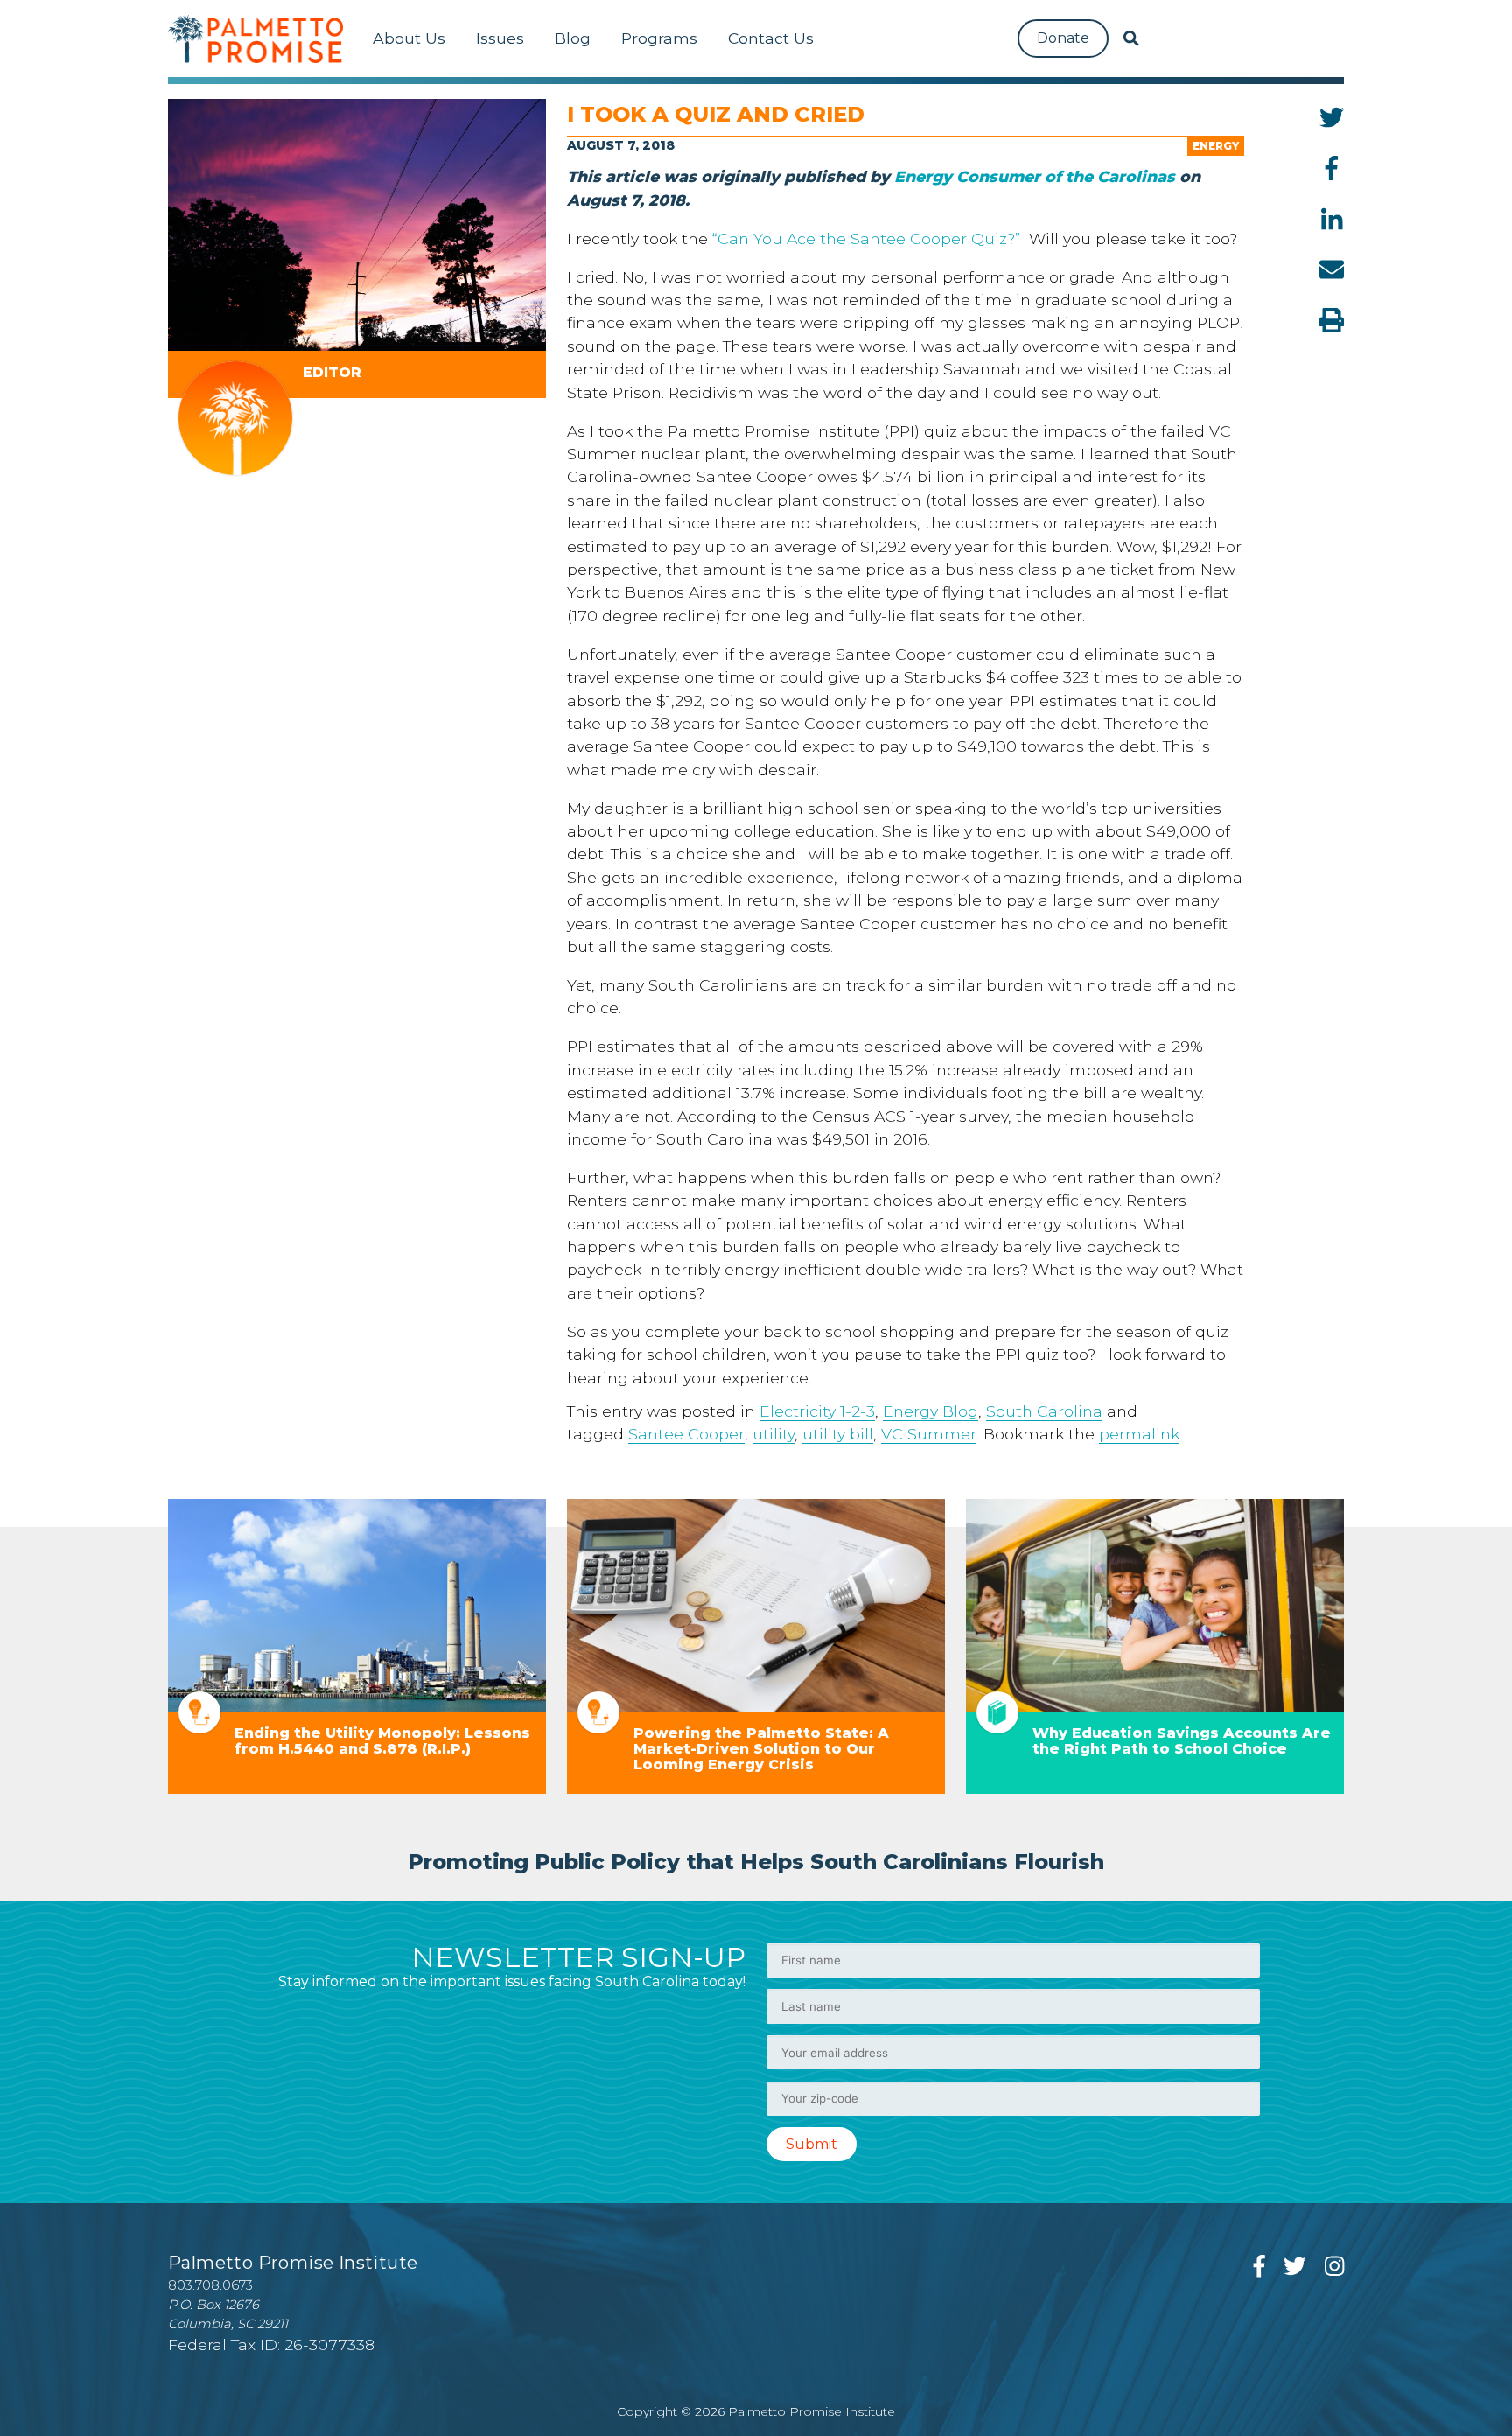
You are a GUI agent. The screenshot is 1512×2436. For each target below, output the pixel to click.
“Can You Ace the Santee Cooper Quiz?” (866, 238)
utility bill (838, 1434)
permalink (1139, 1434)
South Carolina (1044, 1411)
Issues (500, 38)
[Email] (1332, 269)
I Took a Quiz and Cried (716, 114)
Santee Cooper (686, 1434)
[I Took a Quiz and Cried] (357, 225)
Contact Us (771, 38)
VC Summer (929, 1434)
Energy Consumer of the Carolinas (1035, 176)
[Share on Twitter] (1332, 117)
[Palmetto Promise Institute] (255, 38)
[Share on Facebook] (1332, 168)
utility (773, 1434)
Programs (659, 38)
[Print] (1332, 320)
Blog (573, 38)
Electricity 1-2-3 (817, 1411)
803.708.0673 (210, 2285)
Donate (1063, 38)
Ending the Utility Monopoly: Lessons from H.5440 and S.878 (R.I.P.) (382, 1741)
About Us (409, 38)
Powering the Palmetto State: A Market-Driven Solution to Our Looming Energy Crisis (761, 1749)
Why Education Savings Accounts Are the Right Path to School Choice (1182, 1741)
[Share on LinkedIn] (1332, 219)
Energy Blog (931, 1411)
